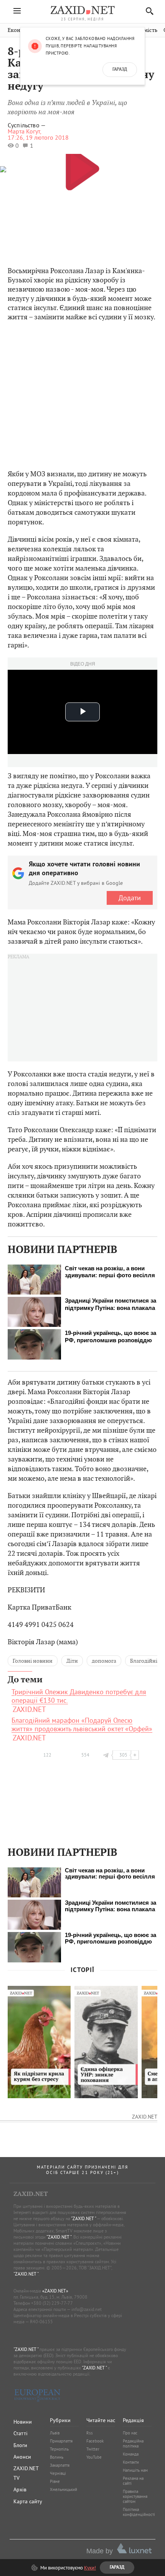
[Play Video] (82, 168)
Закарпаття (60, 2465)
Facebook (95, 2441)
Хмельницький (64, 2489)
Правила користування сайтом (135, 2496)
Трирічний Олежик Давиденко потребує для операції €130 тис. (79, 1696)
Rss (90, 2433)
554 (85, 1755)
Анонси (22, 2457)
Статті (21, 2433)
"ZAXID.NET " (83, 2218)
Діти (72, 1661)
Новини (23, 2422)
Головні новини (33, 1661)
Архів (20, 2489)
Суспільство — (27, 125)
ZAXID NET (82, 10)
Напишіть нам (135, 2470)
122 (47, 1755)
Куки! (90, 2568)
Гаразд (120, 70)
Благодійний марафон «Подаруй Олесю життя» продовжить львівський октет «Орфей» (82, 1725)
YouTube (94, 2457)
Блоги (20, 2445)
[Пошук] (148, 11)
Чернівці (58, 2473)
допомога (104, 1661)
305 (123, 1755)
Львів (55, 2433)
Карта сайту (28, 2501)
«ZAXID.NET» (55, 2291)
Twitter (93, 2449)
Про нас (130, 2433)
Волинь (57, 2457)
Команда (131, 2454)
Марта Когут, (25, 131)
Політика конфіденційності (139, 2512)
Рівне (55, 2481)
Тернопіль (59, 2449)
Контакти (131, 2462)
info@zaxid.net (87, 2309)
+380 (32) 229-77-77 (52, 2303)
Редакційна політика (133, 2443)
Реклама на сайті (133, 2481)
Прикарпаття (61, 2441)
